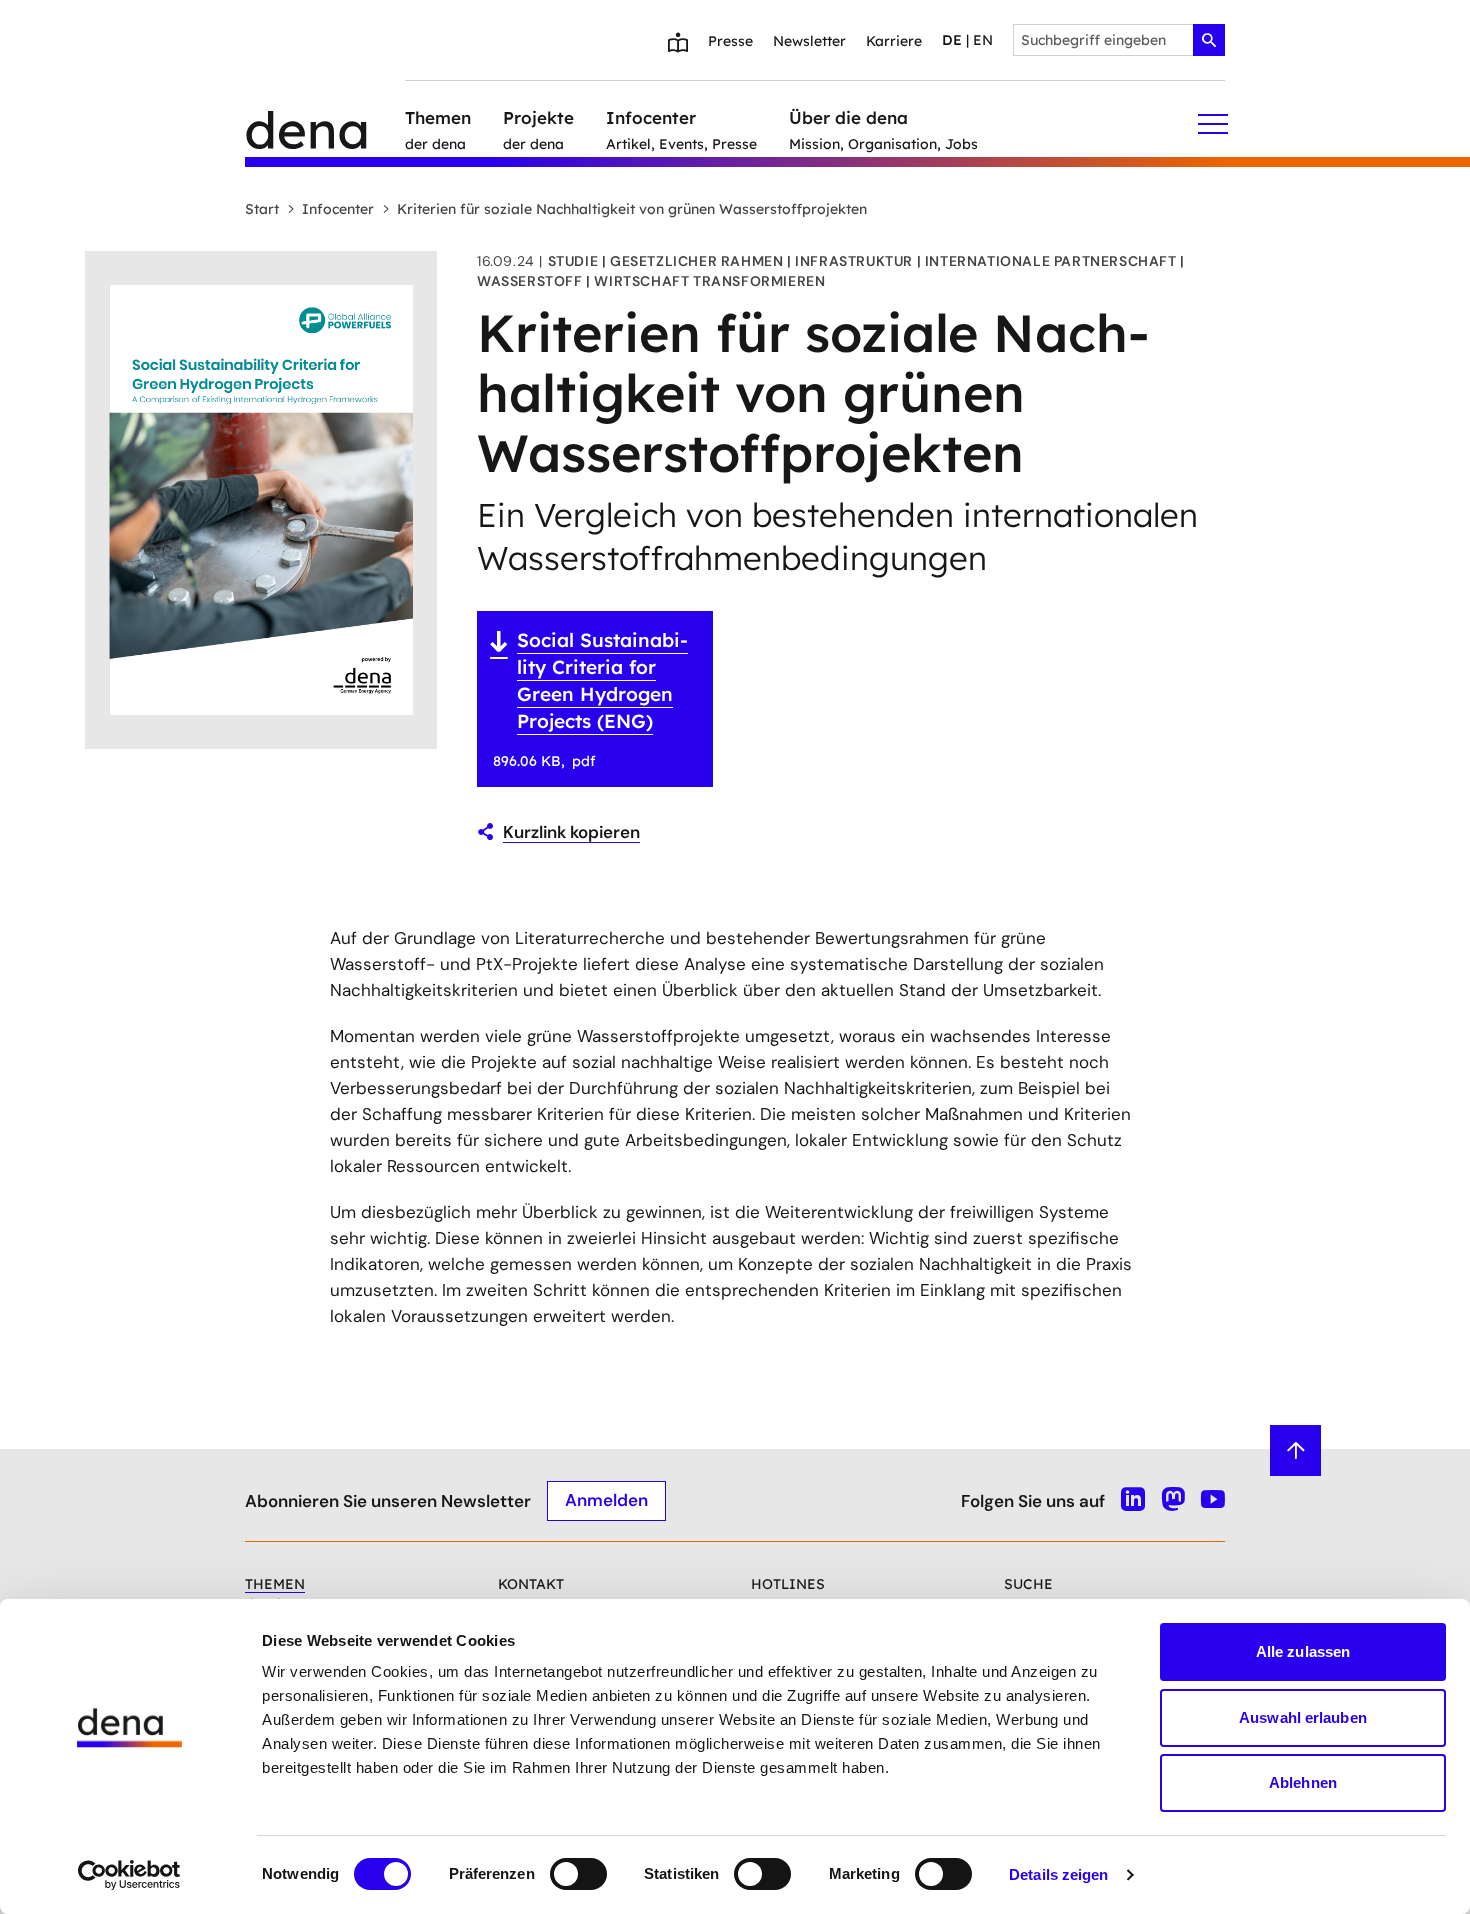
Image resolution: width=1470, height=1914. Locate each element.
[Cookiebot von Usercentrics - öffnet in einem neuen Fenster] (129, 1875)
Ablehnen (1303, 1782)
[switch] (578, 1874)
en (983, 40)
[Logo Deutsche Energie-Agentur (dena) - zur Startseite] (325, 124)
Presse (730, 41)
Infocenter (338, 209)
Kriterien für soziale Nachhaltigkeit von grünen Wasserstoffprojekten (632, 209)
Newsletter (809, 41)
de (952, 40)
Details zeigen (1058, 1874)
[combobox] (1119, 40)
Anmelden (606, 1500)
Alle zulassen (1303, 1651)
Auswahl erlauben (1303, 1717)
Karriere (894, 41)
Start (262, 209)
